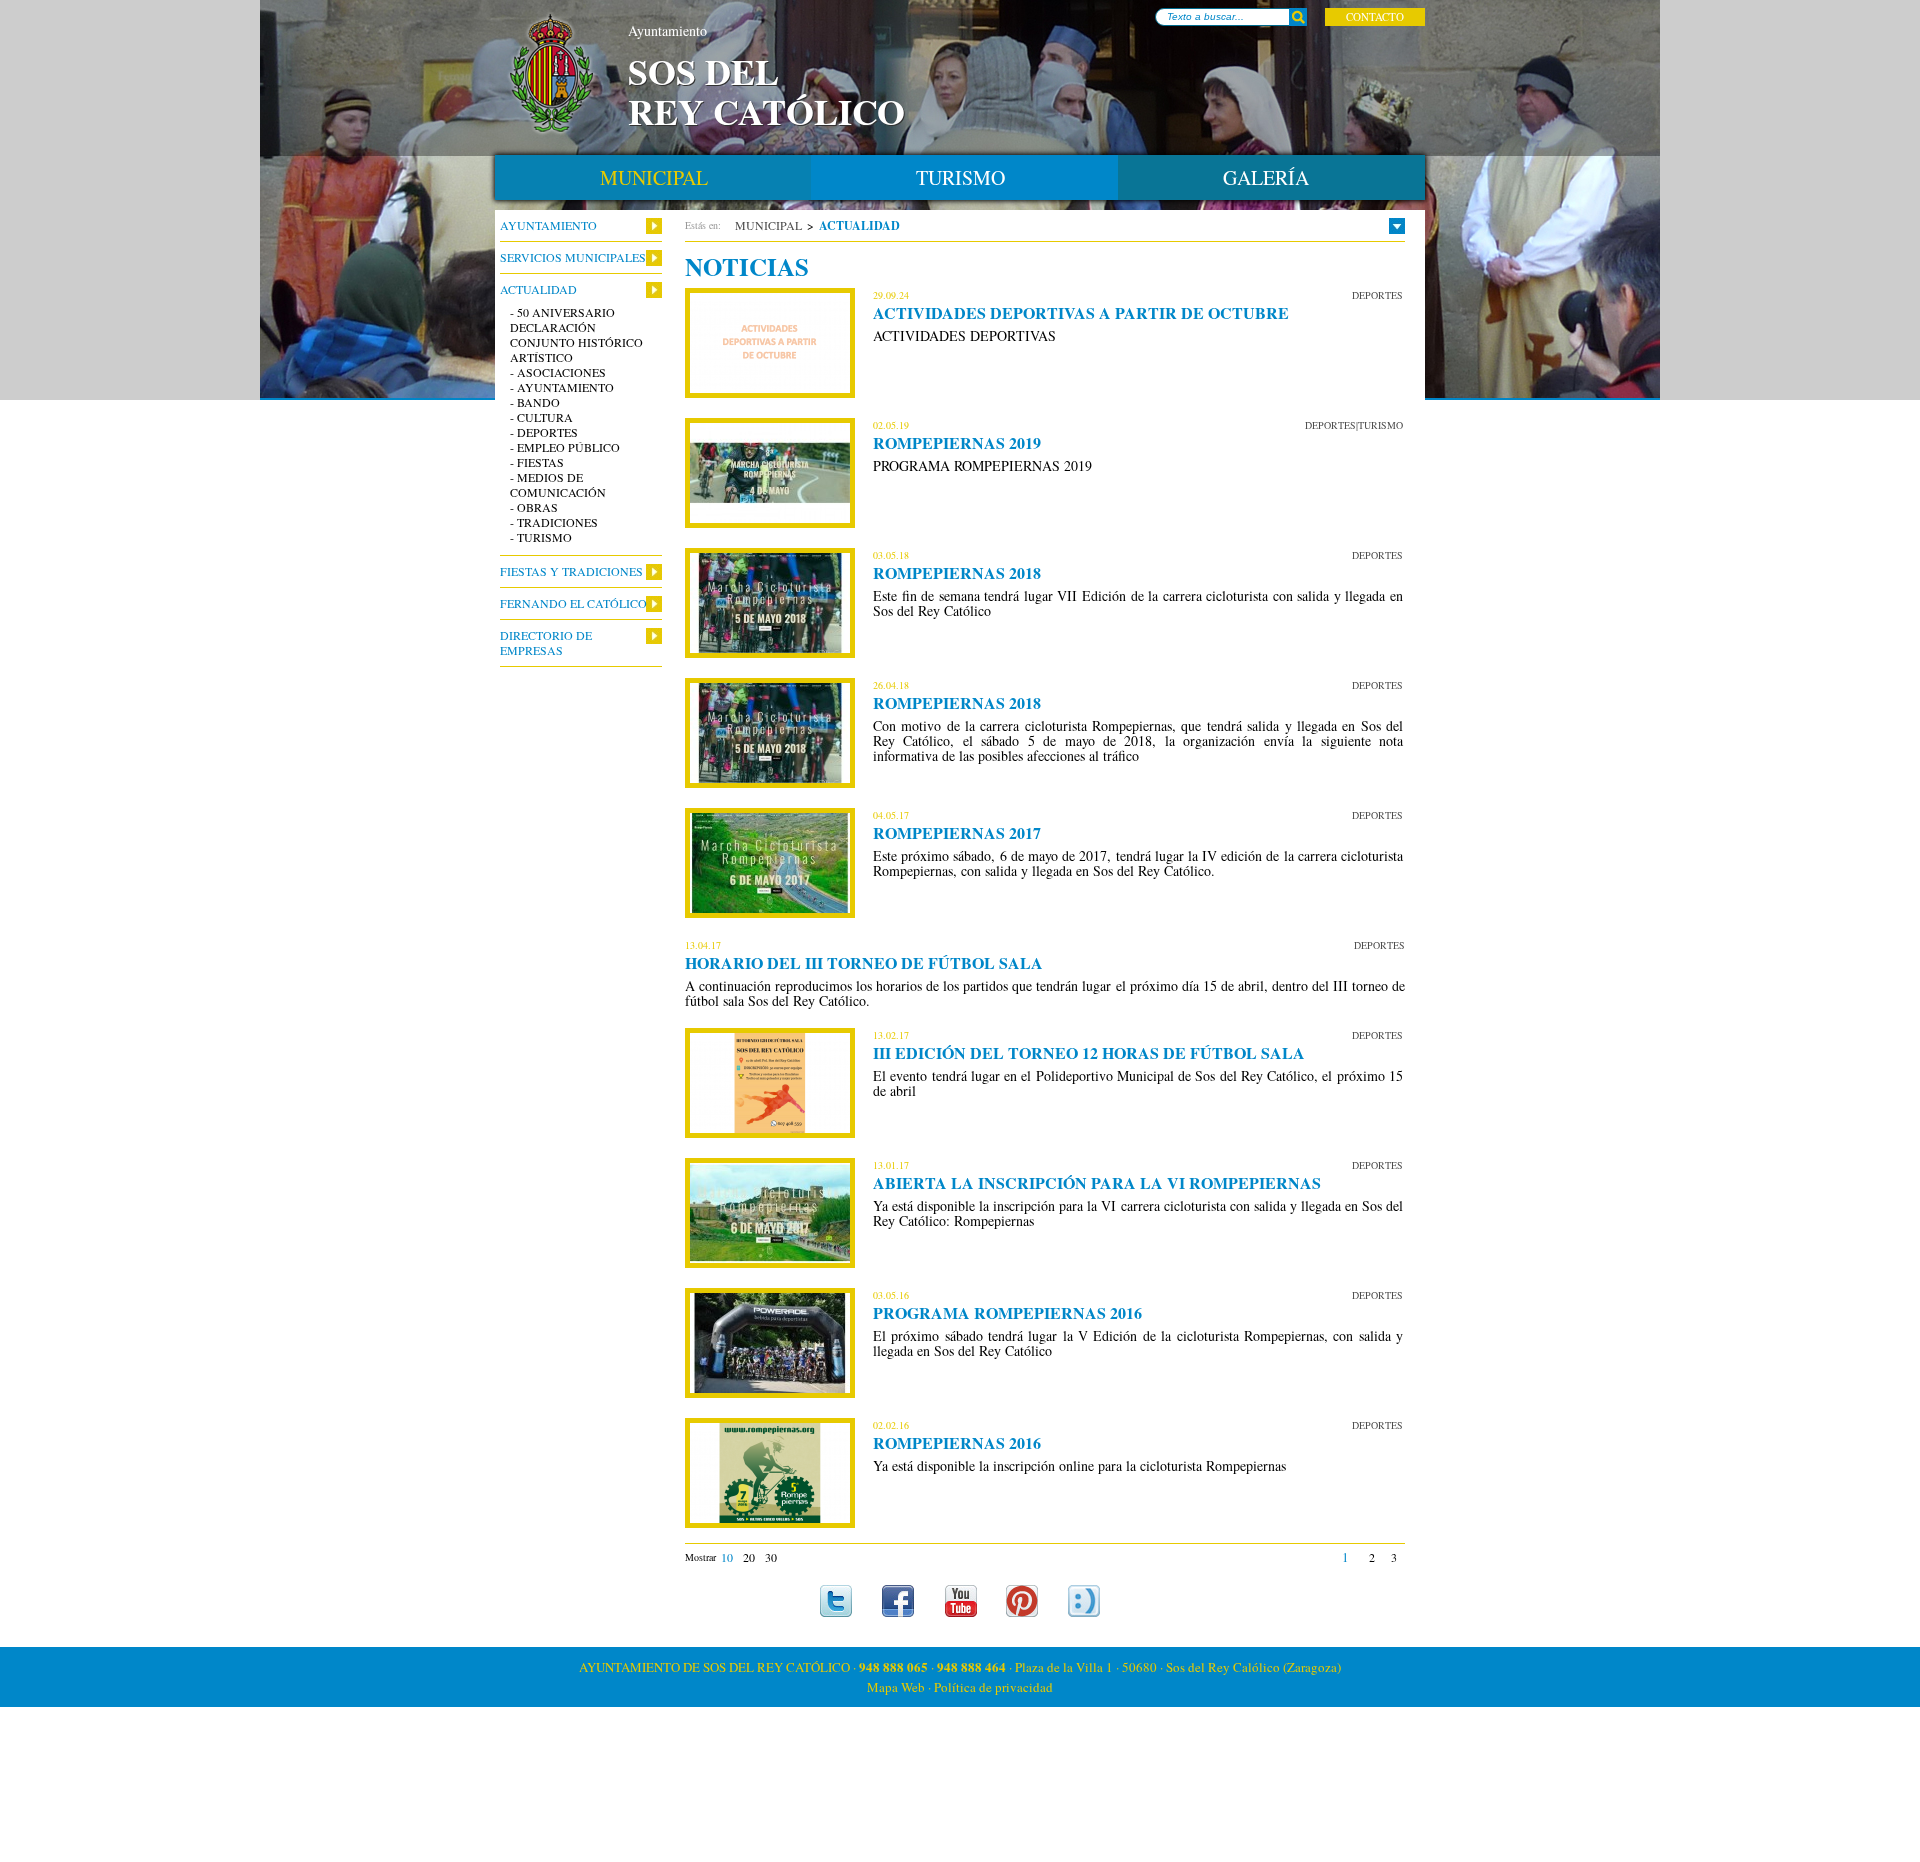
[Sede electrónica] (1084, 1601)
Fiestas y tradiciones (571, 571)
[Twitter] (836, 1601)
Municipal (768, 225)
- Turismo (541, 537)
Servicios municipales (573, 257)
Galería (1266, 177)
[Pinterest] (1022, 1601)
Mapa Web (896, 1687)
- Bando (535, 402)
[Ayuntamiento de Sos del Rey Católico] (551, 74)
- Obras (534, 507)
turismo (960, 177)
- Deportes (544, 432)
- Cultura (541, 417)
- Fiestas (537, 462)
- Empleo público (565, 447)
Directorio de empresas (546, 643)
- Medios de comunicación (558, 485)
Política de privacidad (993, 1687)
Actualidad (538, 289)
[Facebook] (898, 1601)
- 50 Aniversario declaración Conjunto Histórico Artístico (576, 335)
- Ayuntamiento (562, 387)
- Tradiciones (554, 522)
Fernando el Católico (573, 603)
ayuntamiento (548, 225)
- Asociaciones (558, 372)
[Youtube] (960, 1601)
